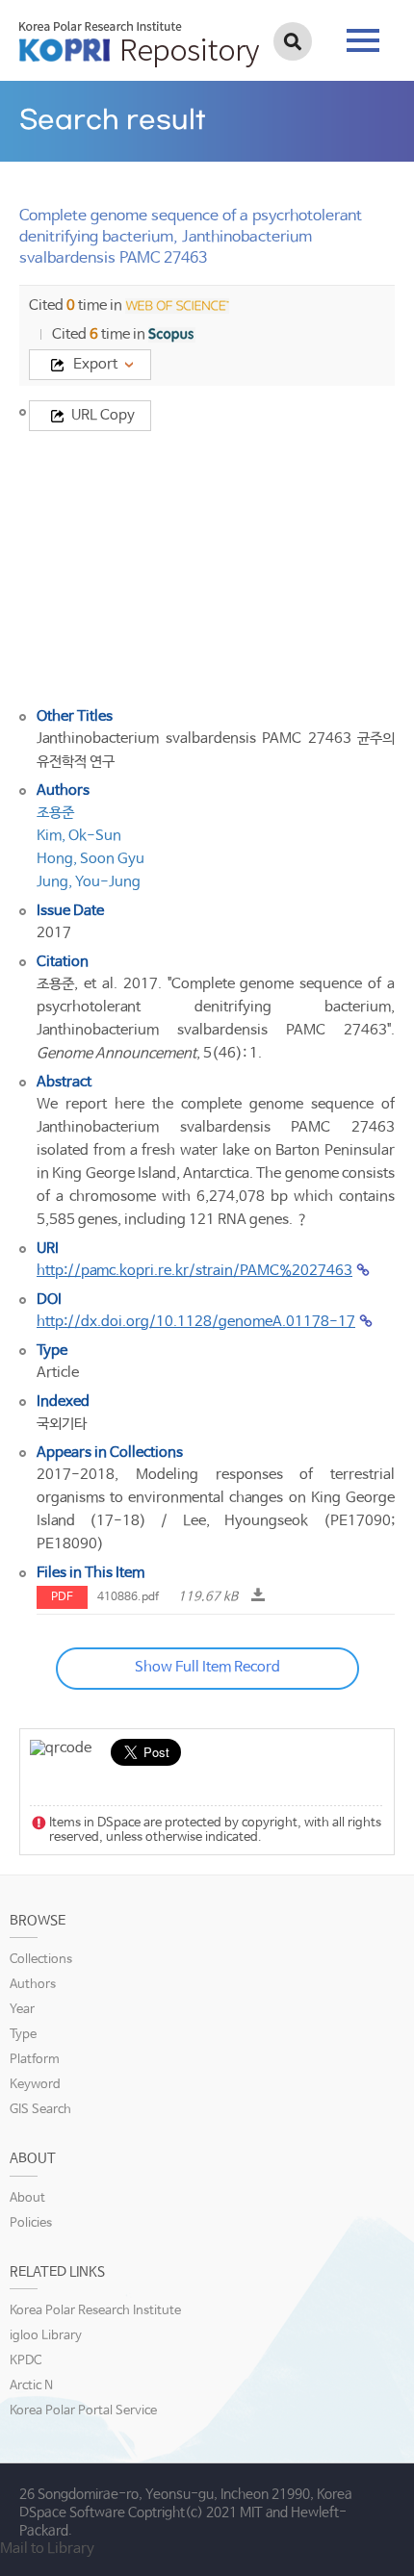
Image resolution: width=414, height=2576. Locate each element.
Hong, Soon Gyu (91, 859)
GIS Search (40, 2110)
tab (363, 35)
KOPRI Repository (139, 44)
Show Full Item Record (207, 1667)
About (27, 2198)
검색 (293, 41)
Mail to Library (47, 2549)
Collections (41, 1960)
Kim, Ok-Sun (79, 836)
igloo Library (46, 2336)
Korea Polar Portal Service (83, 2411)
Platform (35, 2060)
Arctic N (31, 2386)
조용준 (55, 813)
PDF (62, 1597)
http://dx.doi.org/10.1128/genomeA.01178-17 (196, 1322)
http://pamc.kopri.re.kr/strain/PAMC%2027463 (194, 1271)
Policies (31, 2223)
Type (23, 2035)
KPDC (26, 2361)
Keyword (35, 2085)
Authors (33, 1985)
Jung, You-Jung (89, 882)
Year (22, 2010)
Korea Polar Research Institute (95, 2311)
